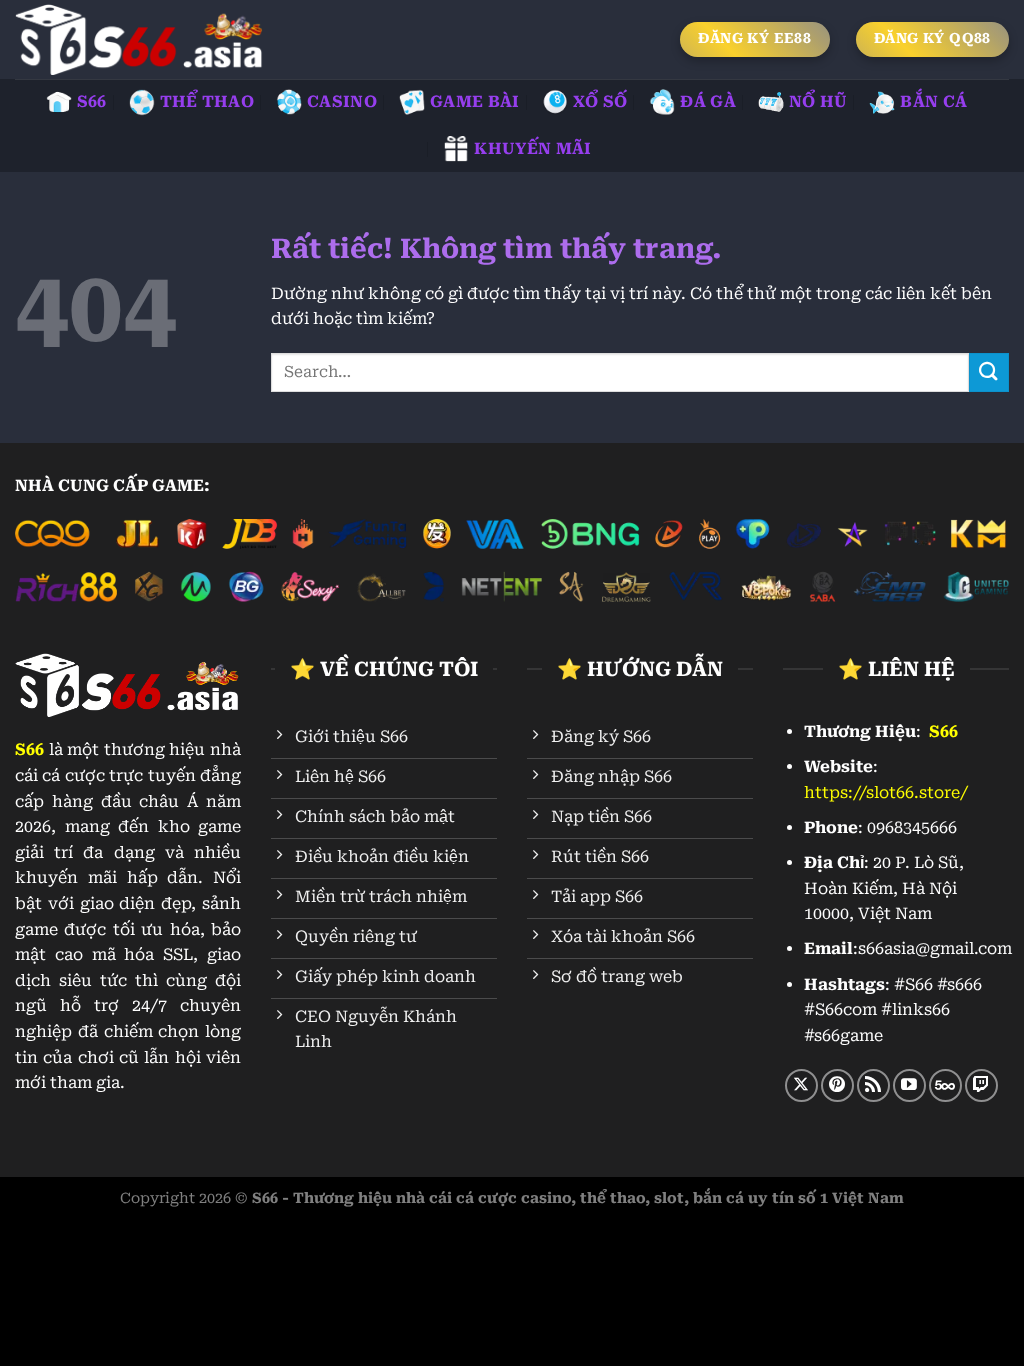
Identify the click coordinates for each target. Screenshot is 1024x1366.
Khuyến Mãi (532, 148)
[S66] (140, 39)
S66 (92, 101)
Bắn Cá (933, 101)
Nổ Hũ (818, 101)
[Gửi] (989, 372)
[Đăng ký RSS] (873, 1085)
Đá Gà (708, 101)
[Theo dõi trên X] (801, 1085)
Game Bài (475, 101)
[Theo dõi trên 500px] (945, 1085)
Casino (342, 101)
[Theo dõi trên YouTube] (909, 1085)
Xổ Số (600, 101)
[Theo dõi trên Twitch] (981, 1085)
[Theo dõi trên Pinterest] (837, 1085)
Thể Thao (207, 101)
